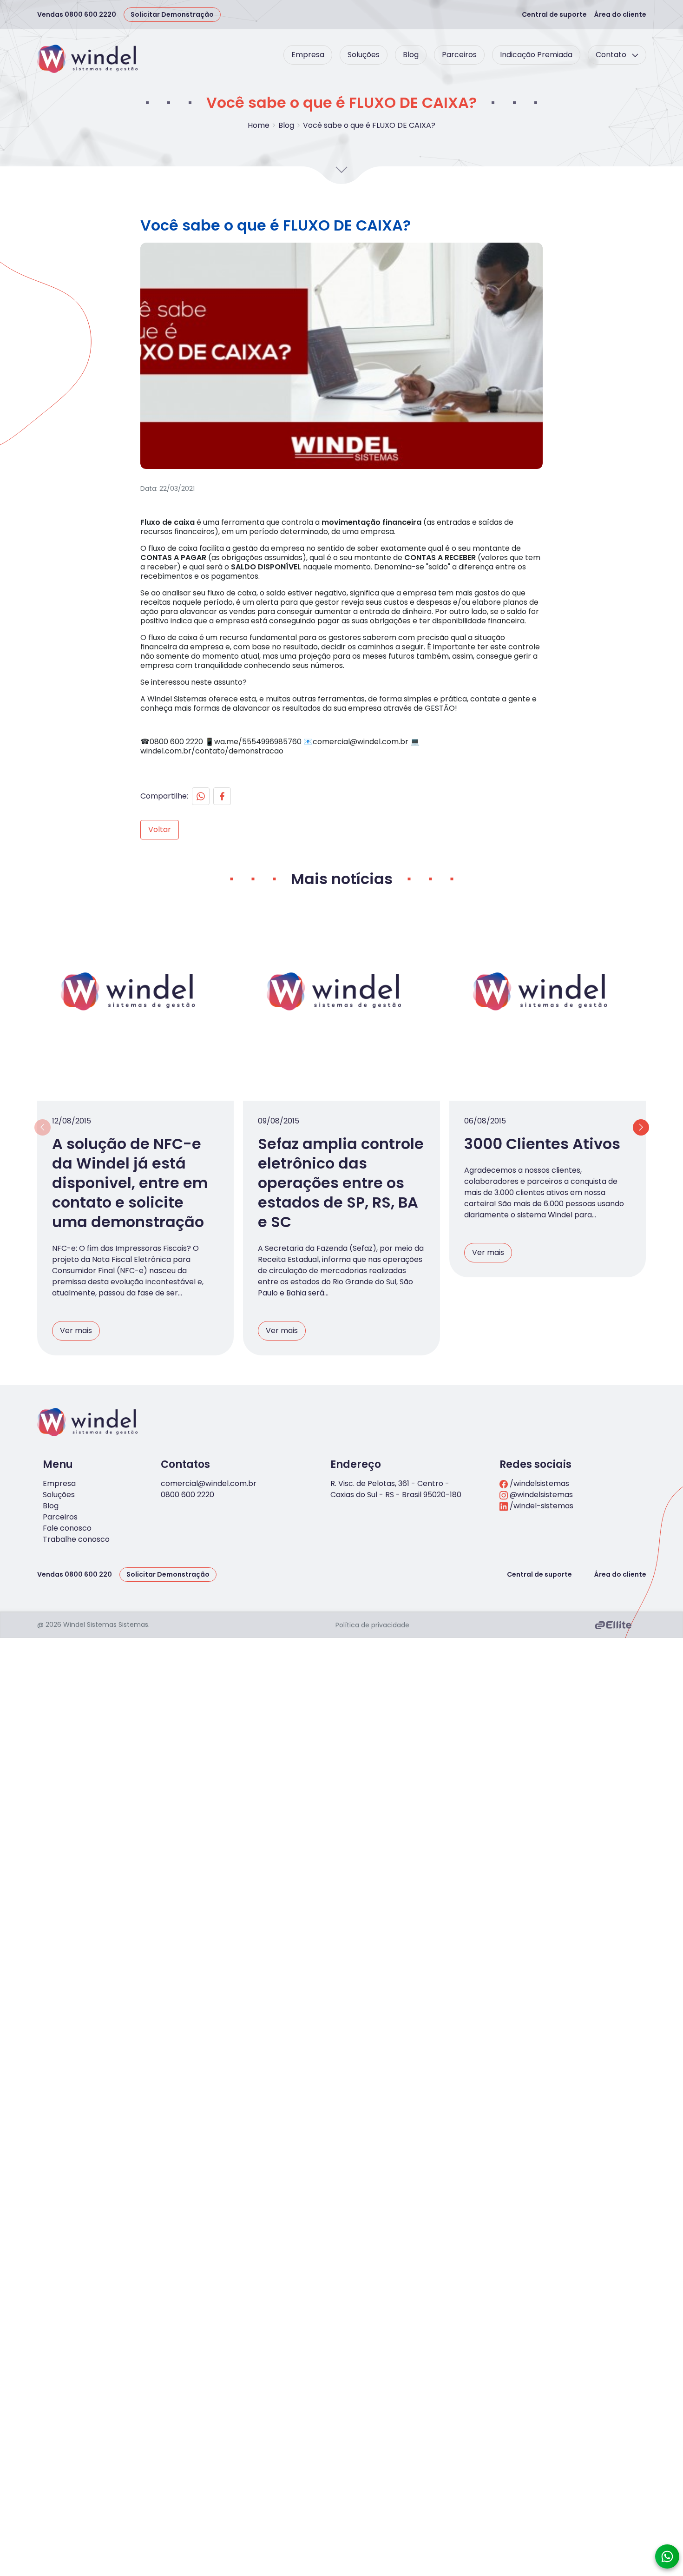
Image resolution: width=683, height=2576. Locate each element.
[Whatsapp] (201, 796)
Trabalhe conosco (76, 1539)
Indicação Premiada (536, 55)
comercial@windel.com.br (361, 742)
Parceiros (459, 55)
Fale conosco (67, 1528)
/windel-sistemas (541, 1506)
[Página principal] (88, 59)
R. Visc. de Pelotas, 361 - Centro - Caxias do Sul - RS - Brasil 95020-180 (396, 1489)
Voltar (160, 829)
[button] (641, 1127)
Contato (612, 55)
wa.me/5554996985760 (258, 742)
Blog (411, 55)
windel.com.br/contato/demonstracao (212, 751)
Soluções (364, 55)
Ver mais (76, 1331)
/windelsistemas (539, 1483)
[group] (341, 356)
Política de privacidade (372, 1625)
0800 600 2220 (187, 1495)
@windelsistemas (540, 1495)
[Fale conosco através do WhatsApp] (667, 2556)
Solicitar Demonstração (172, 14)
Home (259, 125)
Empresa (308, 55)
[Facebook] (222, 796)
